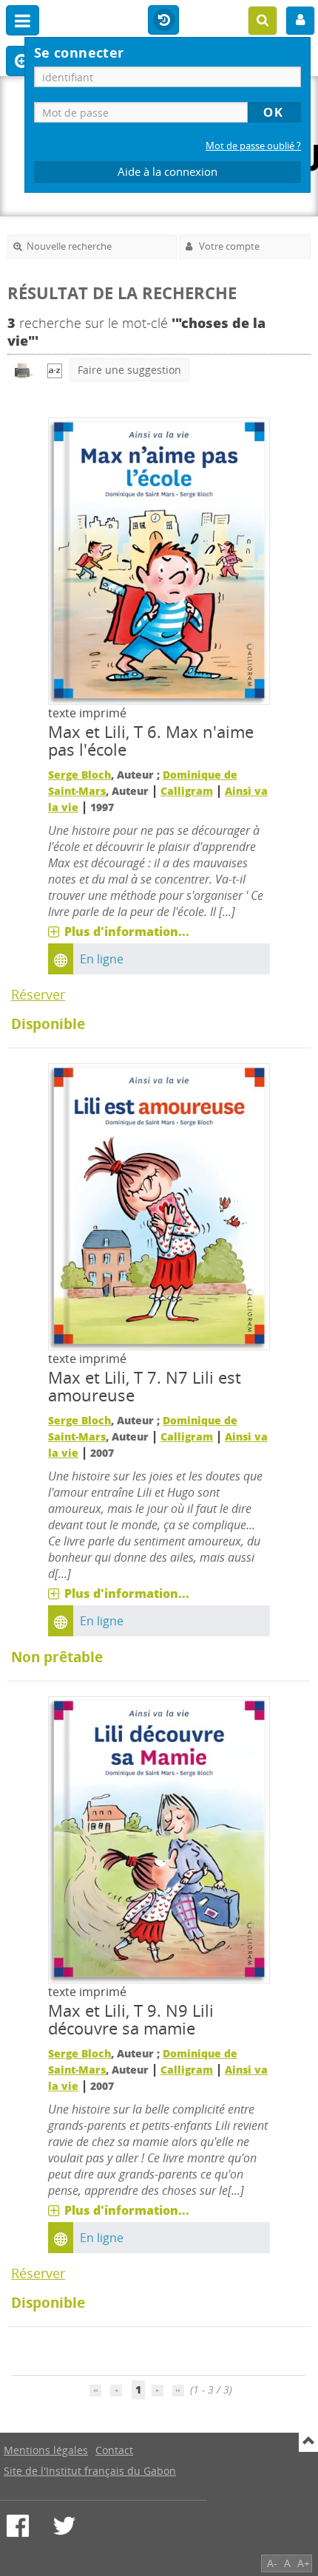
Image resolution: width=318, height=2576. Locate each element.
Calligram (187, 791)
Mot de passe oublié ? (253, 146)
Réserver (38, 994)
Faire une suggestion (129, 370)
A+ (304, 2563)
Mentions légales (46, 2450)
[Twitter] (64, 2526)
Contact (114, 2450)
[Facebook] (18, 2526)
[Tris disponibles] (55, 370)
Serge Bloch (79, 775)
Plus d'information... (127, 932)
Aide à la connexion (168, 172)
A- (272, 2563)
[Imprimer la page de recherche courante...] (24, 370)
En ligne (102, 959)
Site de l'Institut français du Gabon (90, 2471)
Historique (163, 21)
